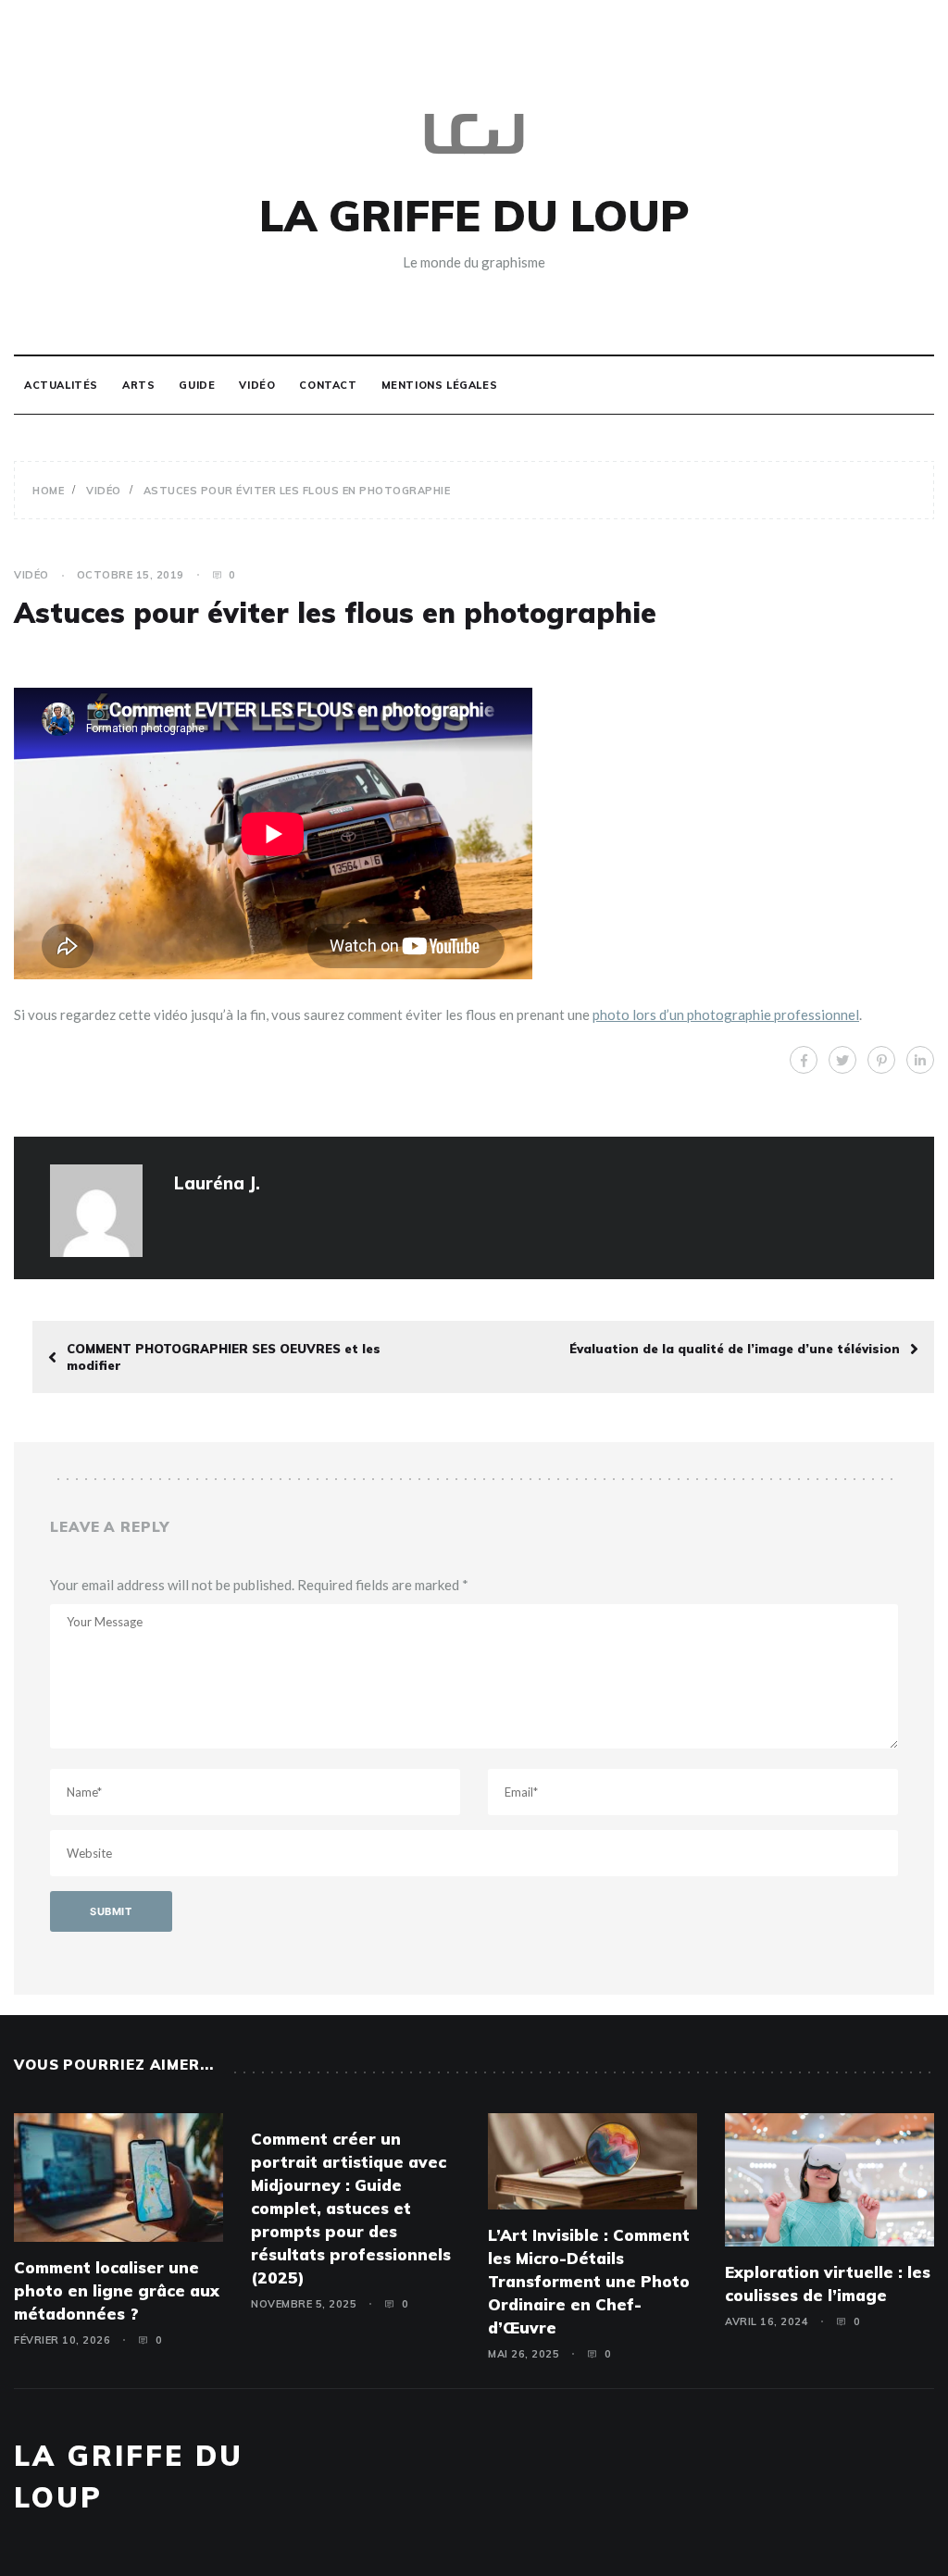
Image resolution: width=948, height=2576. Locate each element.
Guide (197, 385)
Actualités (61, 385)
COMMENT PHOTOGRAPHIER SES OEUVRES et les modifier (224, 1357)
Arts (138, 385)
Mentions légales (440, 385)
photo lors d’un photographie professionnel (726, 1014)
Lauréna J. (217, 1183)
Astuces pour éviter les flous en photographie (335, 613)
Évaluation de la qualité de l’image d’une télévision (735, 1349)
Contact (328, 385)
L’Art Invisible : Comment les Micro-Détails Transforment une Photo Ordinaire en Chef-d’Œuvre (589, 2281)
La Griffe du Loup (474, 216)
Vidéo (257, 385)
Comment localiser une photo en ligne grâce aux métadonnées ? (117, 2290)
